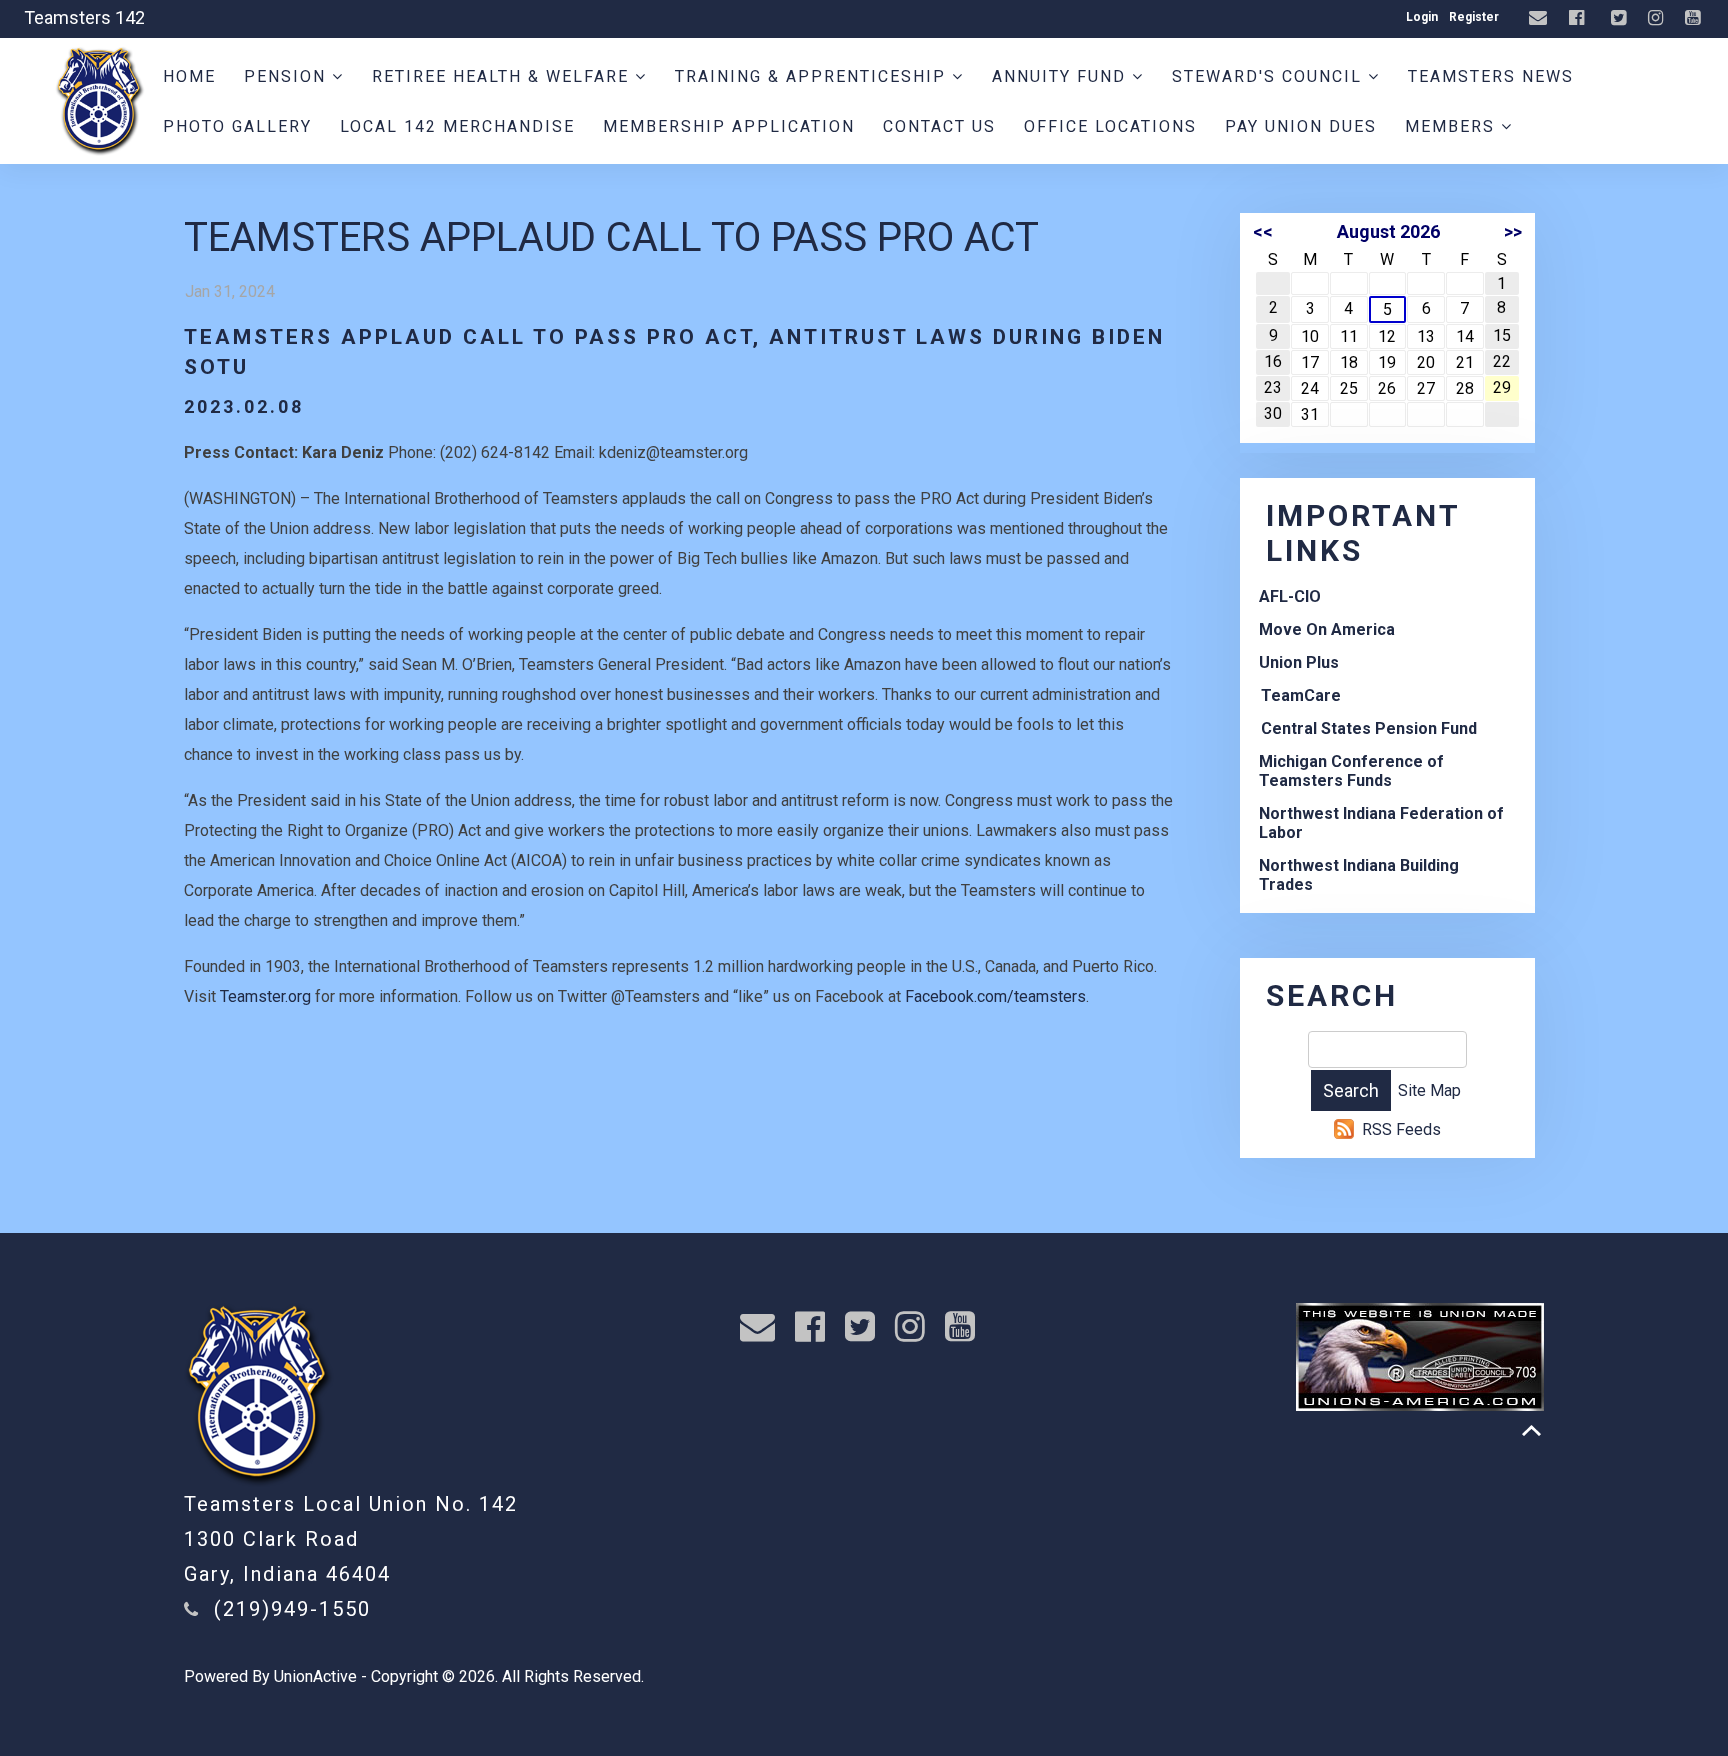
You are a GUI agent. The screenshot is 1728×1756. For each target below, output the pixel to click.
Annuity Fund (1062, 76)
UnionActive (315, 1676)
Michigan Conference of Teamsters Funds (1351, 771)
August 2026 (1388, 231)
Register (1474, 17)
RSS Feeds (1401, 1129)
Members (1453, 126)
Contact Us (939, 126)
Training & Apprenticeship (813, 76)
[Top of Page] (1531, 1430)
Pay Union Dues (1301, 126)
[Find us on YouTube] (1695, 18)
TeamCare (1301, 695)
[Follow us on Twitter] (1621, 18)
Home (189, 76)
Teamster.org (265, 996)
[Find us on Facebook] (1579, 18)
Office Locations (1110, 126)
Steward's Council (1270, 76)
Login (1422, 17)
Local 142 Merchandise (457, 126)
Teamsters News (1491, 76)
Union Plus (1299, 662)
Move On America (1327, 629)
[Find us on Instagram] (1658, 18)
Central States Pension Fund (1369, 728)
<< (1263, 231)
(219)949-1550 (292, 1609)
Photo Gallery (237, 126)
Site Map (1429, 1090)
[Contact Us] (1540, 18)
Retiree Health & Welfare (503, 76)
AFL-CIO (1290, 596)
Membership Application (729, 126)
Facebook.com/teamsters (995, 996)
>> (1513, 231)
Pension (288, 76)
